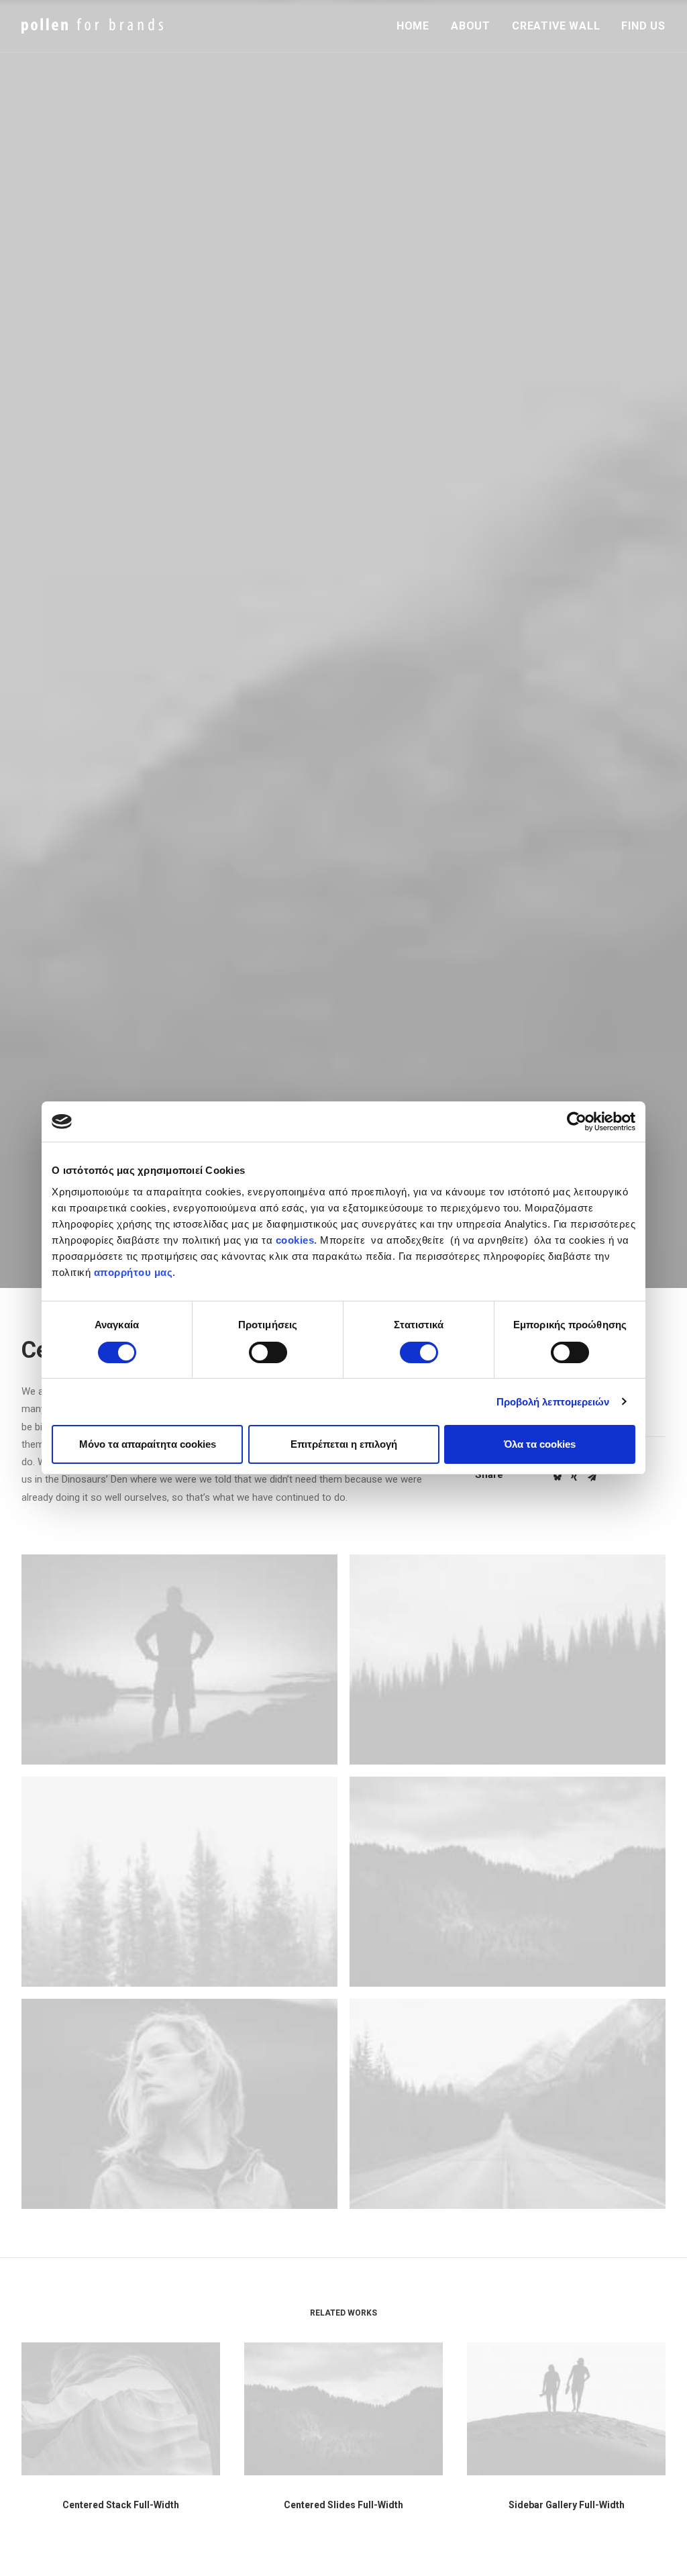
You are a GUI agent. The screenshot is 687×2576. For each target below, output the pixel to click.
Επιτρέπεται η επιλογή (344, 1444)
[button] (179, 1659)
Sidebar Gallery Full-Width (567, 2505)
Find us (643, 26)
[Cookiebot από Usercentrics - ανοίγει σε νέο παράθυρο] (577, 1122)
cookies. (297, 1240)
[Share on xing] (574, 1477)
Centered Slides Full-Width (343, 2505)
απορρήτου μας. (133, 1272)
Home (413, 26)
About (471, 26)
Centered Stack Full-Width (121, 2505)
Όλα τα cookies (540, 1444)
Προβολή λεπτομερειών (553, 1402)
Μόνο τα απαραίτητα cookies (148, 1444)
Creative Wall (556, 26)
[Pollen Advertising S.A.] (92, 26)
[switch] (268, 1352)
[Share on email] (592, 1477)
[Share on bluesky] (557, 1477)
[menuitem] (418, 26)
